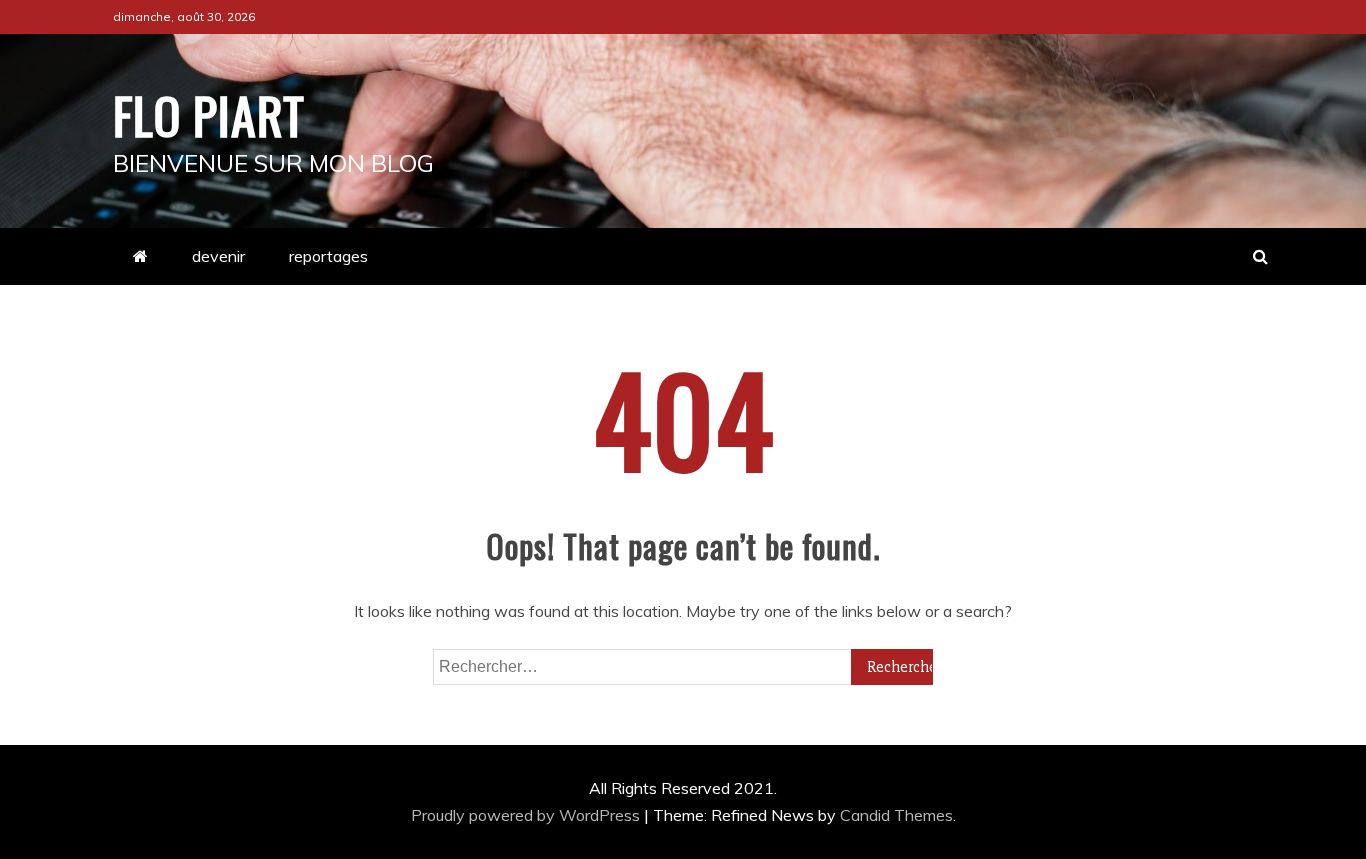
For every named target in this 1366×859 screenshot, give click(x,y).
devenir (218, 256)
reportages (328, 256)
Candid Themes (896, 815)
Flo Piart (209, 114)
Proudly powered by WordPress (527, 815)
